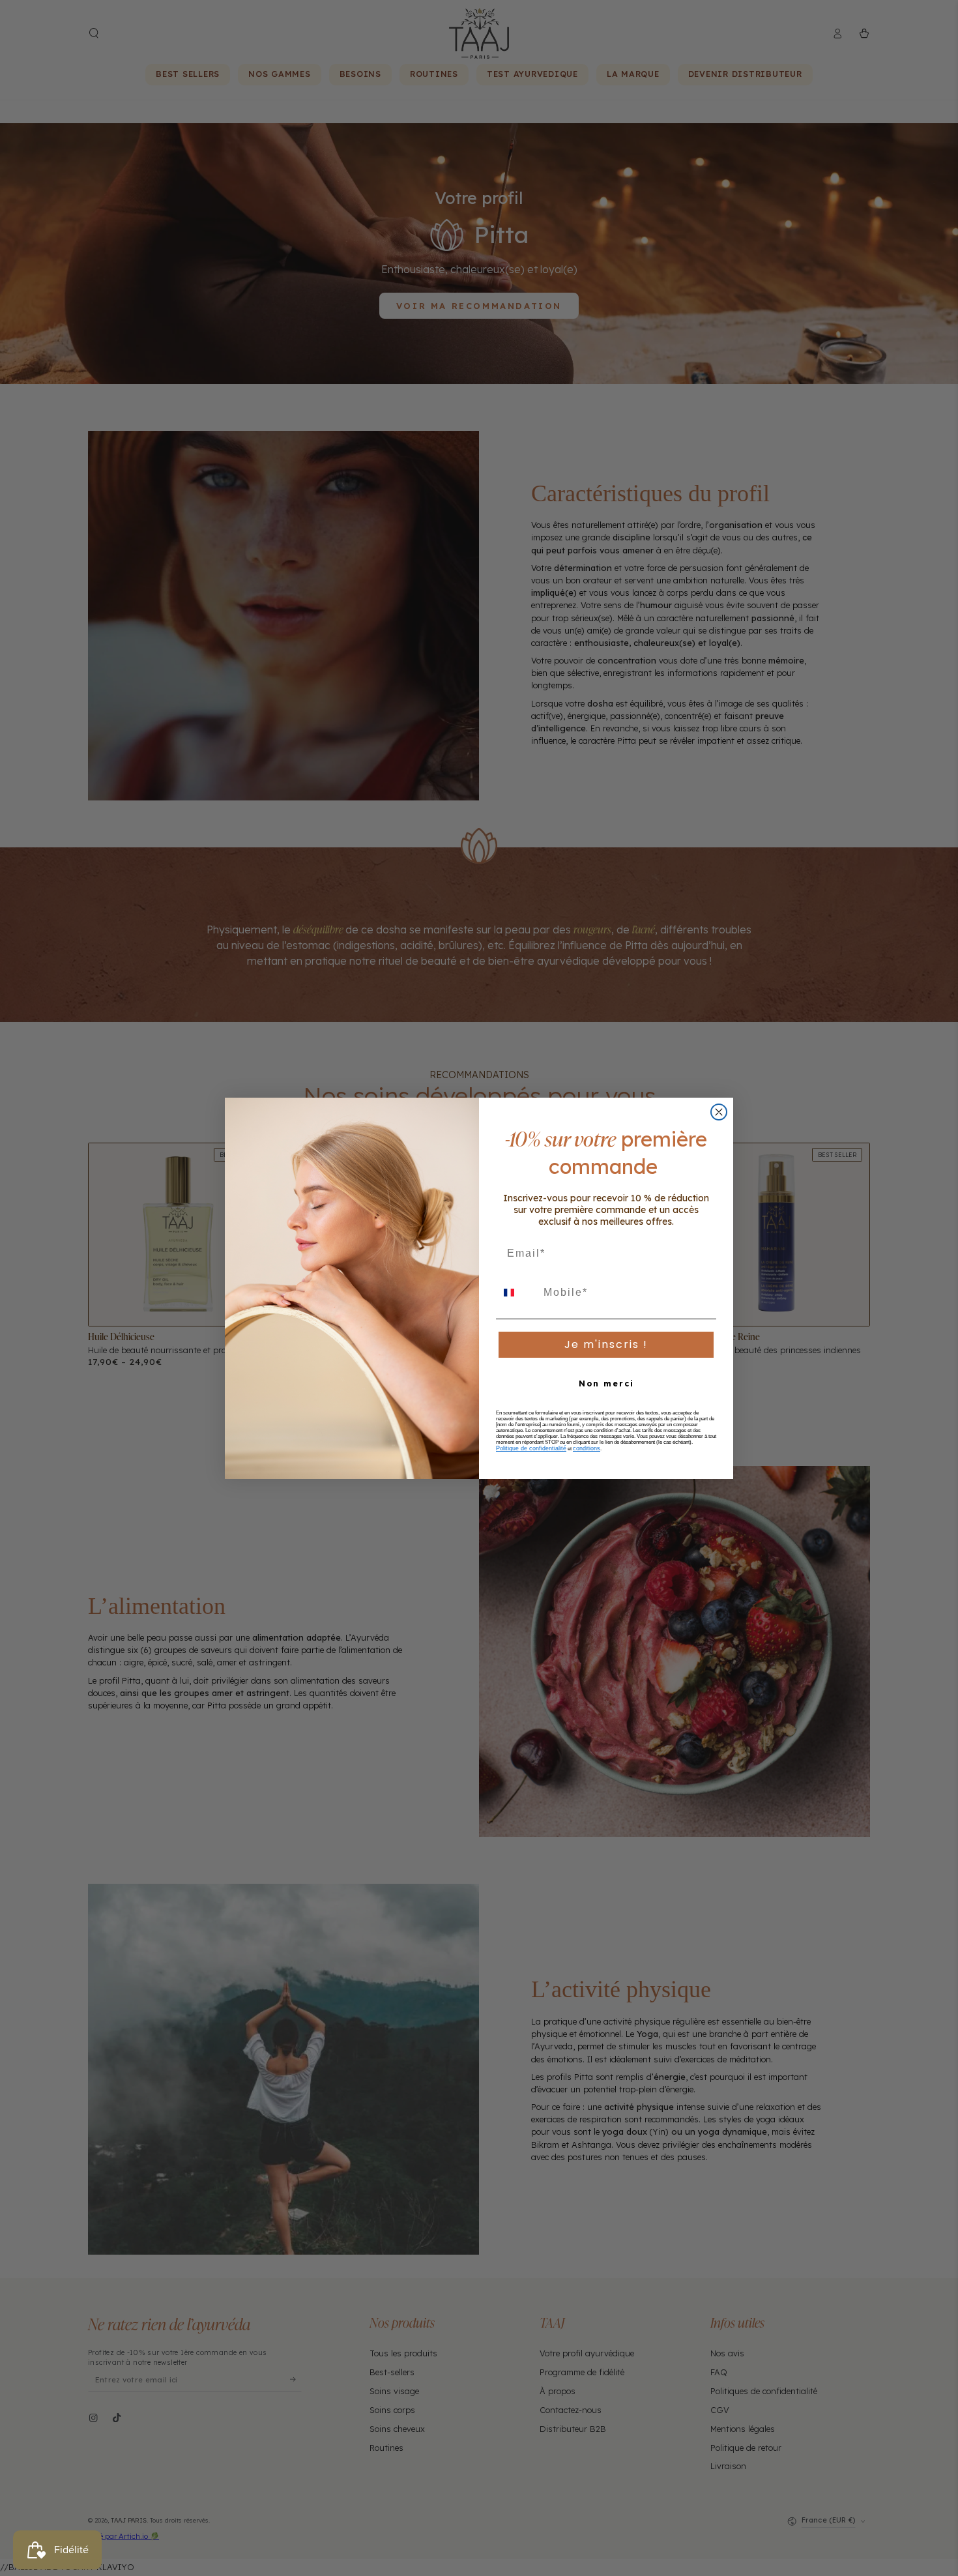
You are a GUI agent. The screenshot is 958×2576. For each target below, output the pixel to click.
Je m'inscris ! (606, 1344)
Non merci (606, 1383)
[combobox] (517, 1293)
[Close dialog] (719, 1112)
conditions (587, 1448)
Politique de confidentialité (531, 1448)
